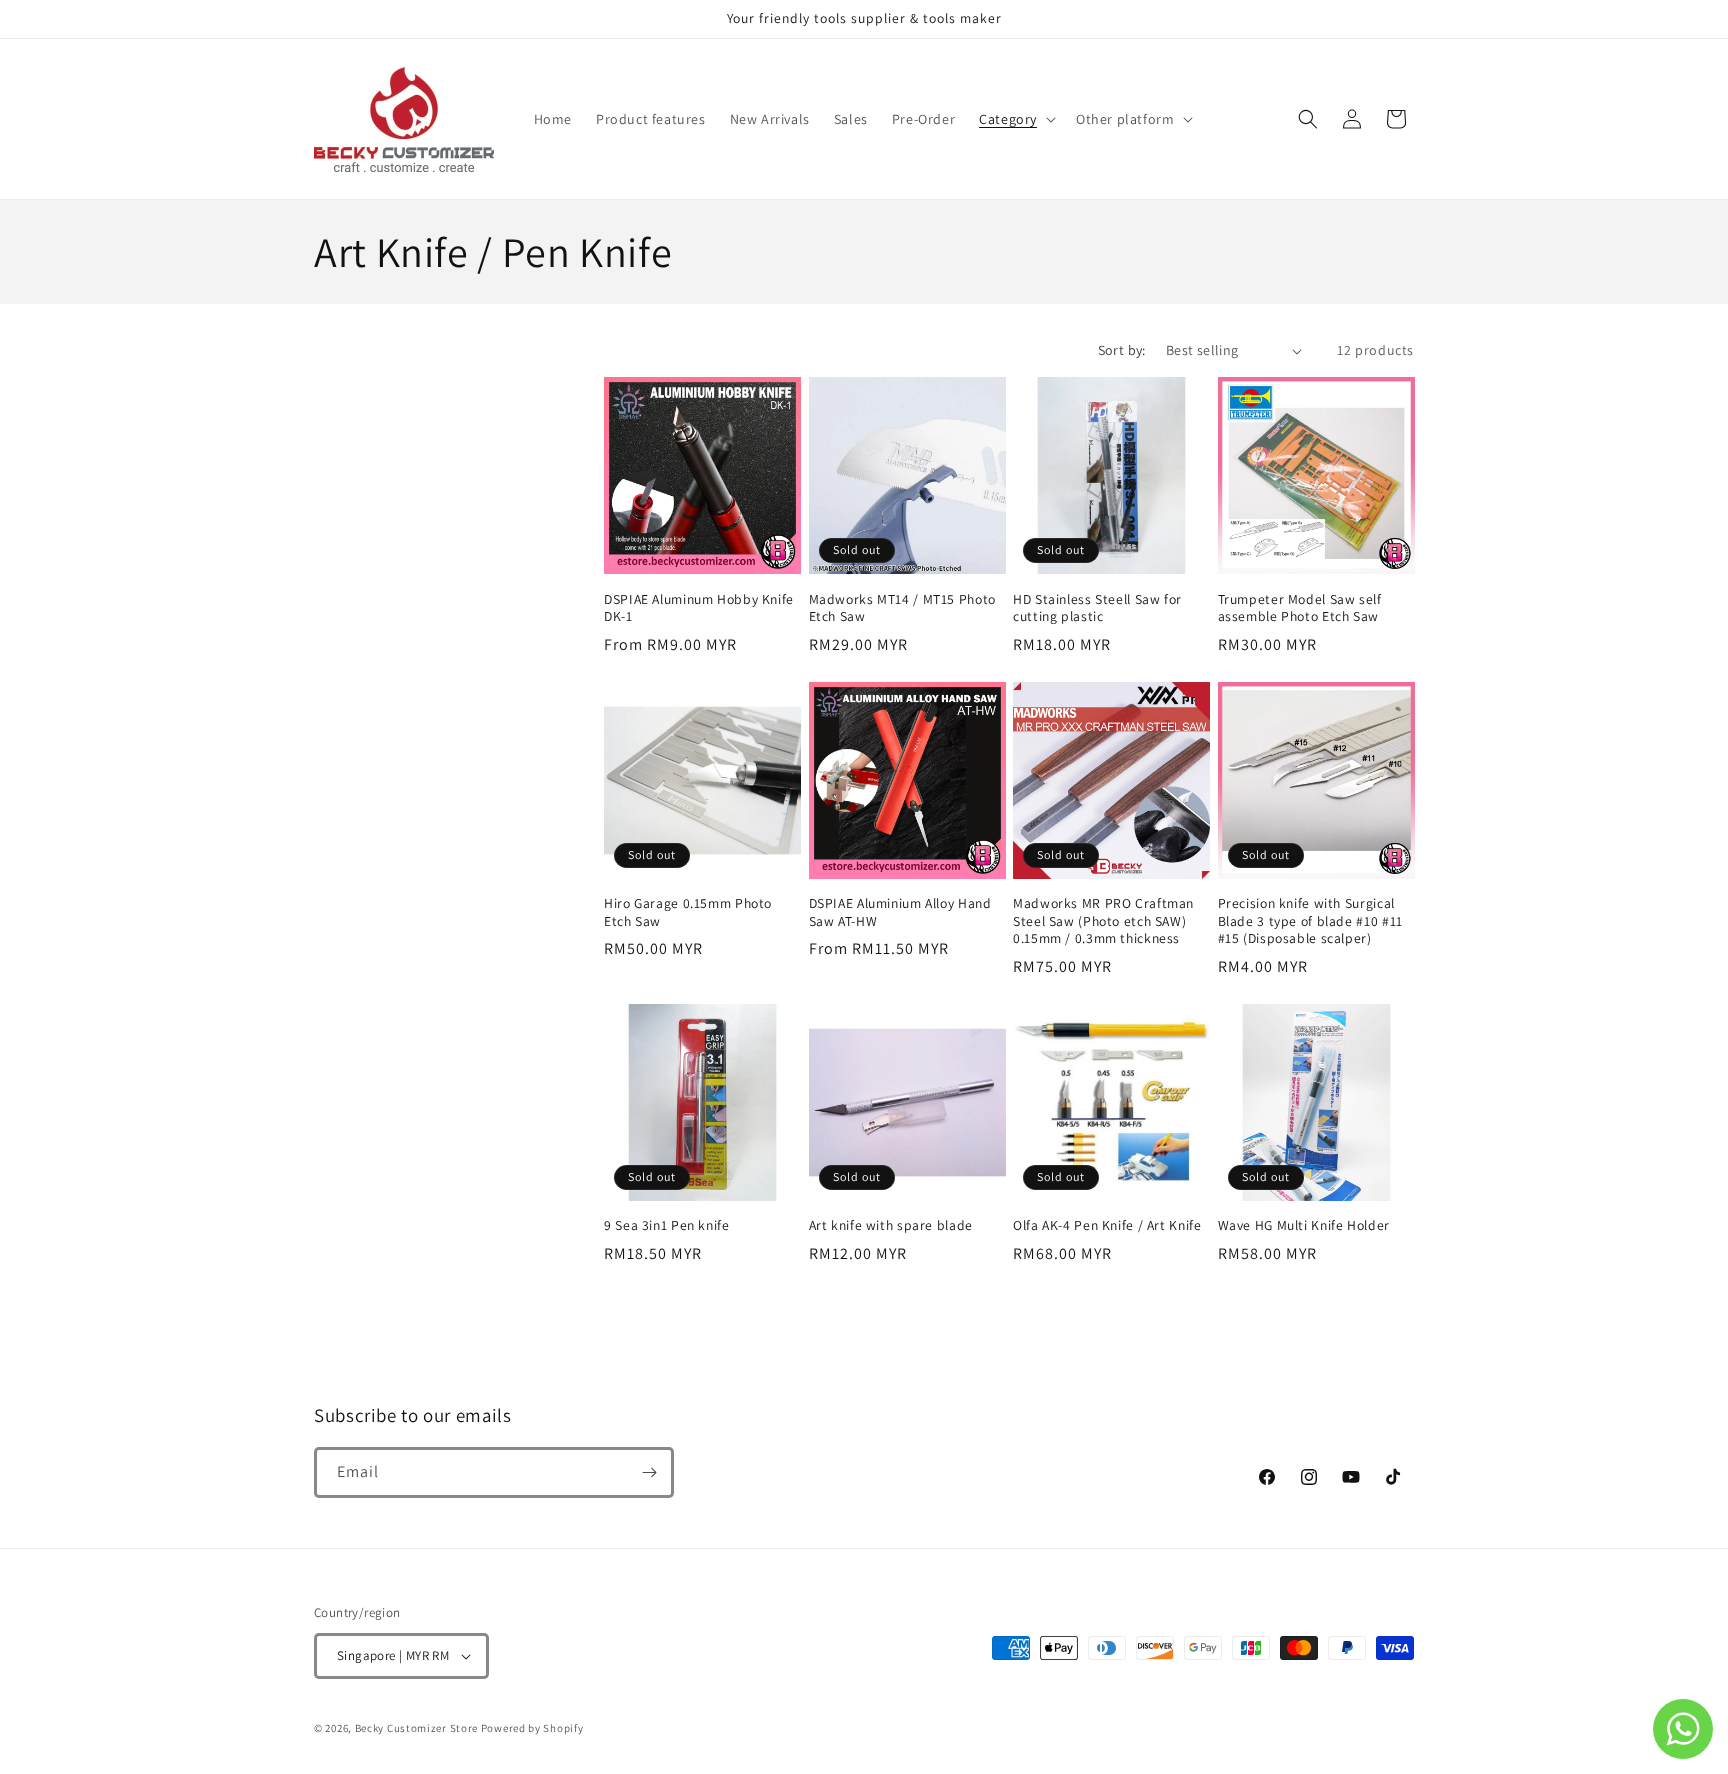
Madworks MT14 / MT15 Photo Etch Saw (902, 608)
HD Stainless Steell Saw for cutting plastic (1097, 608)
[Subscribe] (649, 1472)
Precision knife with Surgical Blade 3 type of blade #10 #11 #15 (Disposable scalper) (1310, 921)
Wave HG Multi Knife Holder (1304, 1225)
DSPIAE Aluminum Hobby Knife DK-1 (699, 608)
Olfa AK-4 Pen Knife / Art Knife (1107, 1225)
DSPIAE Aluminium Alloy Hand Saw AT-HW (900, 912)
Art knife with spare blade (891, 1225)
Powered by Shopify (532, 1728)
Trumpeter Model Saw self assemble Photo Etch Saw (1300, 608)
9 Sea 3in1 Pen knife (667, 1225)
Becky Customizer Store (416, 1728)
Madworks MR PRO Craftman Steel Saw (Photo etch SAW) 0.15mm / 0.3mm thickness (1103, 921)
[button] (1015, 119)
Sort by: (1122, 350)
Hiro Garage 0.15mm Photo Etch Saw (688, 912)
